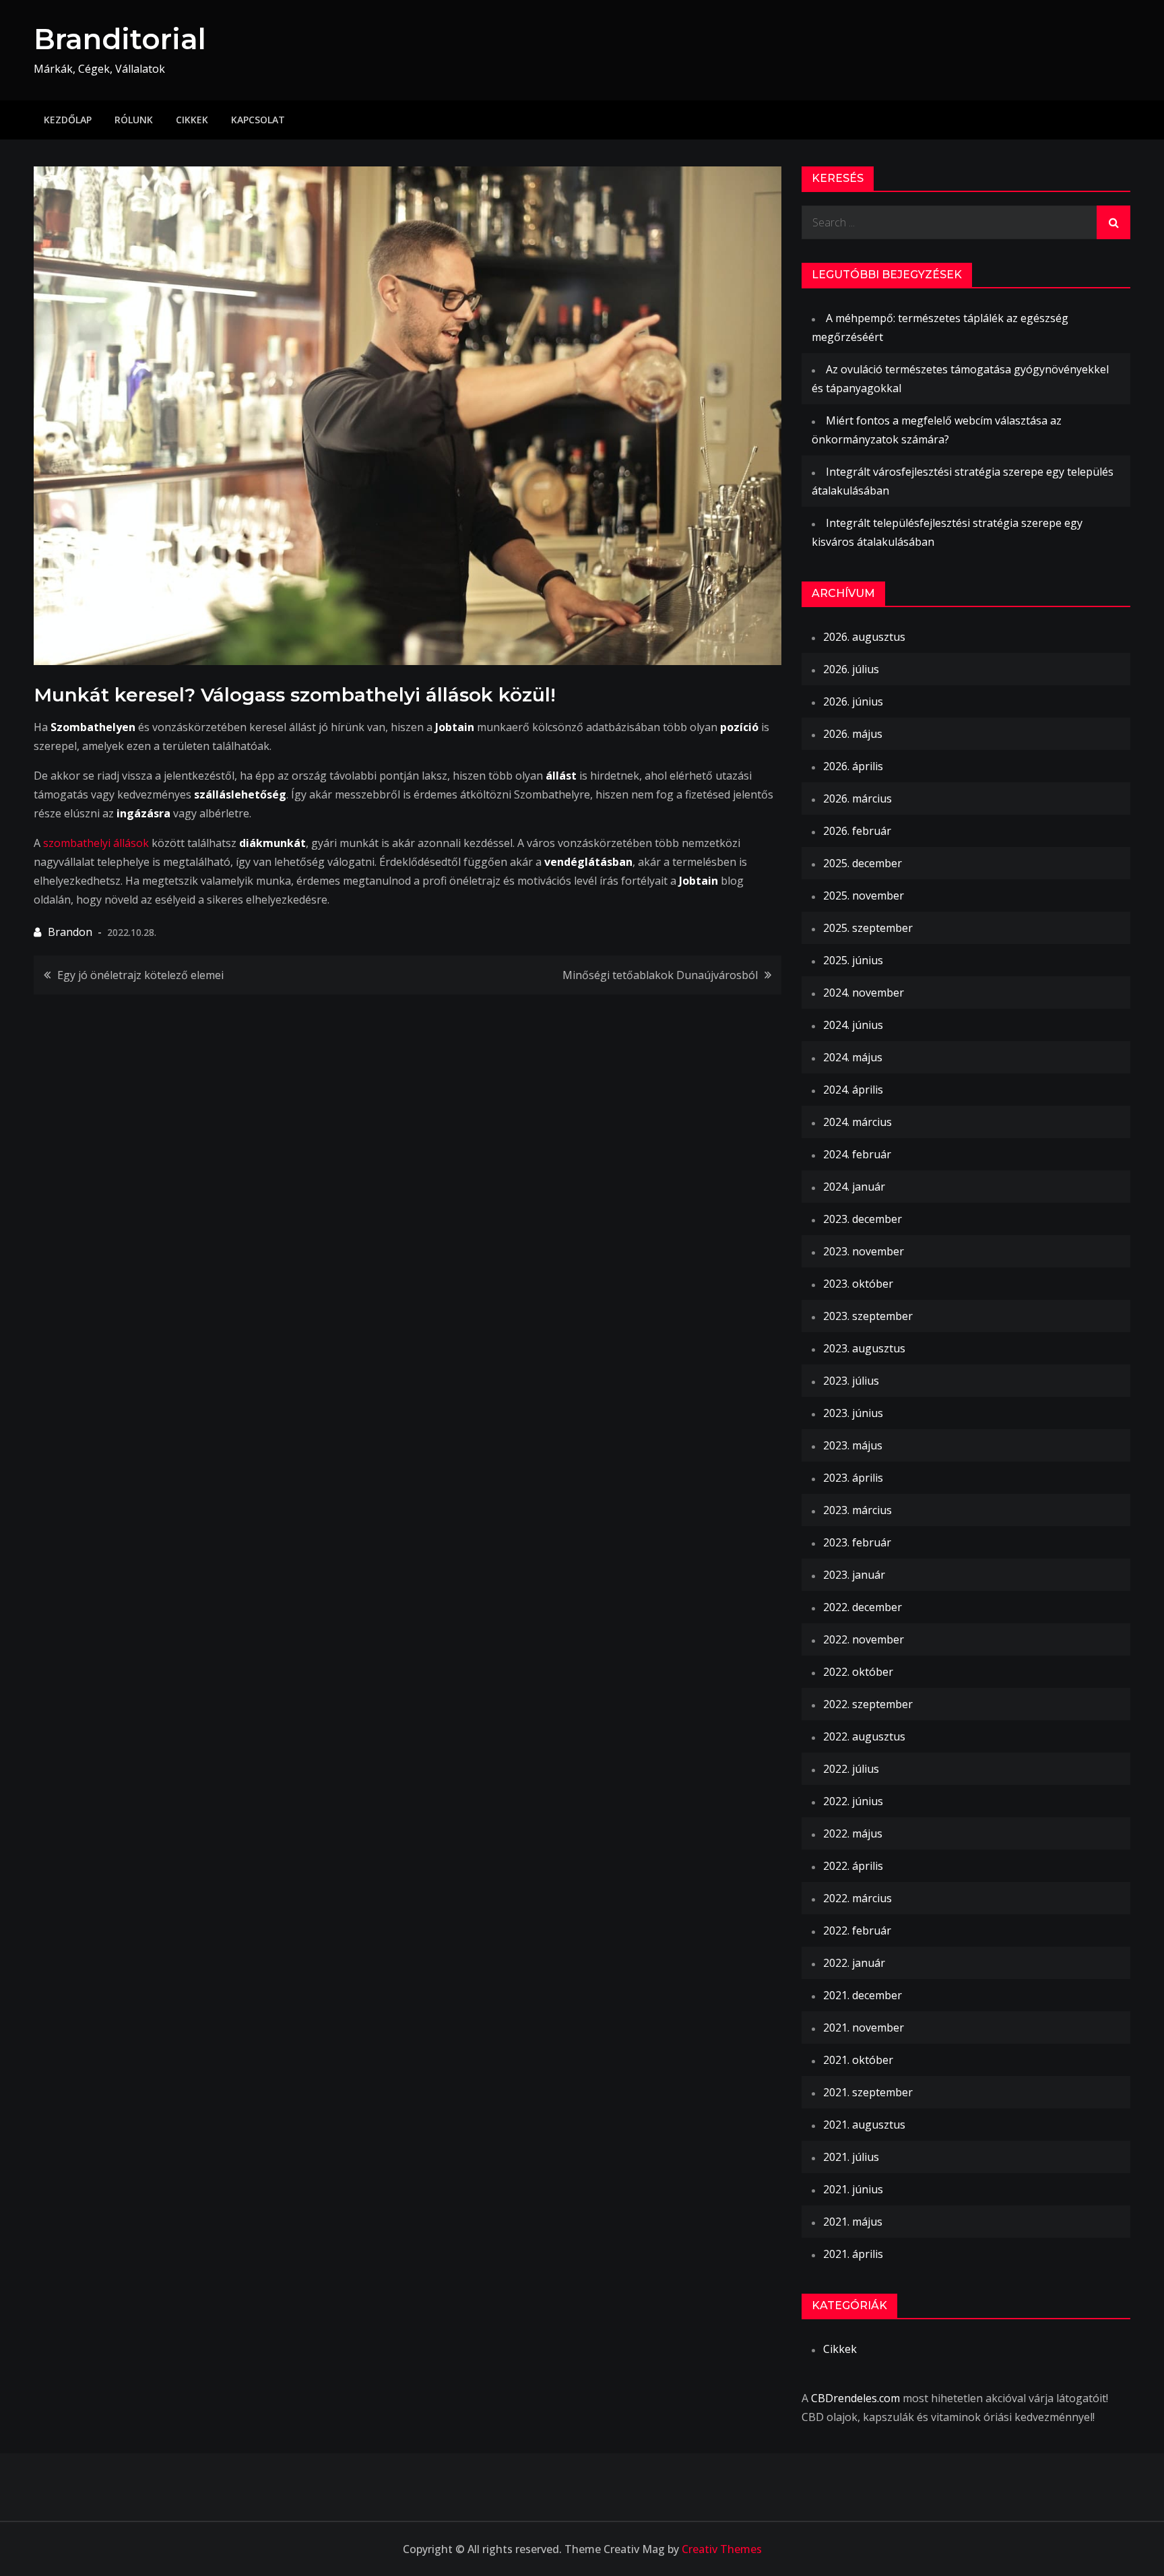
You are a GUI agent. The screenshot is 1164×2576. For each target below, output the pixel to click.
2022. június (853, 1801)
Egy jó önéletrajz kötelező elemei (140, 975)
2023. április (853, 1478)
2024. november (864, 993)
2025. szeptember (868, 928)
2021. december (863, 1995)
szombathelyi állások (96, 843)
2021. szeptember (868, 2092)
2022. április (853, 1866)
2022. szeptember (868, 1704)
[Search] (1113, 222)
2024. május (853, 1057)
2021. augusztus (864, 2125)
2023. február (857, 1542)
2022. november (864, 1639)
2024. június (853, 1025)
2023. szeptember (868, 1316)
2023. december (863, 1219)
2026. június (853, 701)
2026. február (857, 831)
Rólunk (134, 120)
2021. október (858, 2060)
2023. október (858, 1284)
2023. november (864, 1251)
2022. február (857, 1930)
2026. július (851, 669)
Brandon (70, 932)
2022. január (854, 1963)
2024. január (854, 1187)
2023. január (854, 1575)
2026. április (853, 766)
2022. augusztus (864, 1736)
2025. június (853, 960)
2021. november (864, 2028)
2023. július (851, 1381)
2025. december (863, 863)
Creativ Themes (722, 2549)
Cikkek (192, 120)
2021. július (851, 2157)
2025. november (864, 896)
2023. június (853, 1413)
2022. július (851, 1769)
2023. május (853, 1445)
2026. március (858, 798)
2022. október (858, 1672)
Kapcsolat (258, 120)
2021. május (853, 2222)
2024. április (853, 1090)
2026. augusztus (864, 637)
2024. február (857, 1154)
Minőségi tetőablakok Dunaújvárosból (660, 975)
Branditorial (120, 39)
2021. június (853, 2189)
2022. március (858, 1898)
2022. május (853, 1833)
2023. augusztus (864, 1348)
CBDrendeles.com (855, 2398)
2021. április (853, 2254)
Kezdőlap (68, 120)
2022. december (863, 1607)
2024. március (858, 1122)
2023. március (858, 1510)
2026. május (853, 734)
